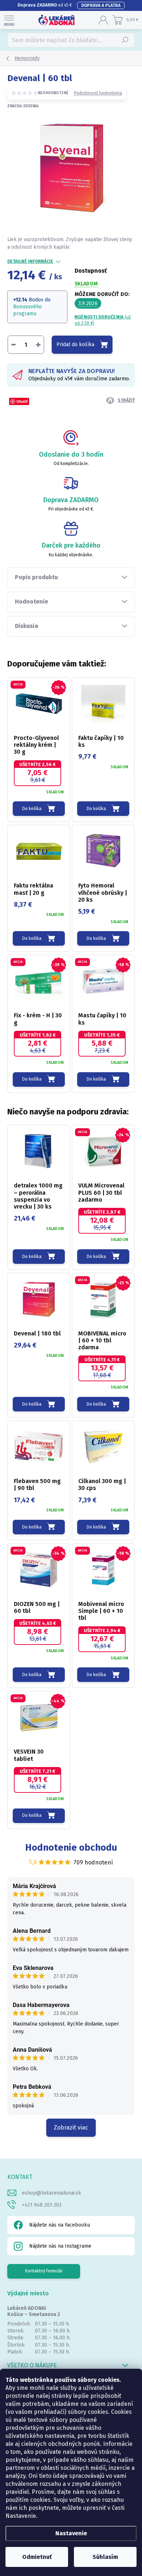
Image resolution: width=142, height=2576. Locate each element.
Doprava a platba (101, 5)
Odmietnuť (37, 2557)
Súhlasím (105, 2557)
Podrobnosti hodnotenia (98, 93)
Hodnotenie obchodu (71, 1848)
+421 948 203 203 (42, 2205)
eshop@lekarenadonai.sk (52, 2193)
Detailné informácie (30, 261)
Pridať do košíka (75, 344)
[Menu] (9, 20)
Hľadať (125, 40)
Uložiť (22, 401)
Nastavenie (71, 2533)
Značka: (23, 106)
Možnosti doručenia (103, 320)
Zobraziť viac (71, 2128)
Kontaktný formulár (44, 2271)
